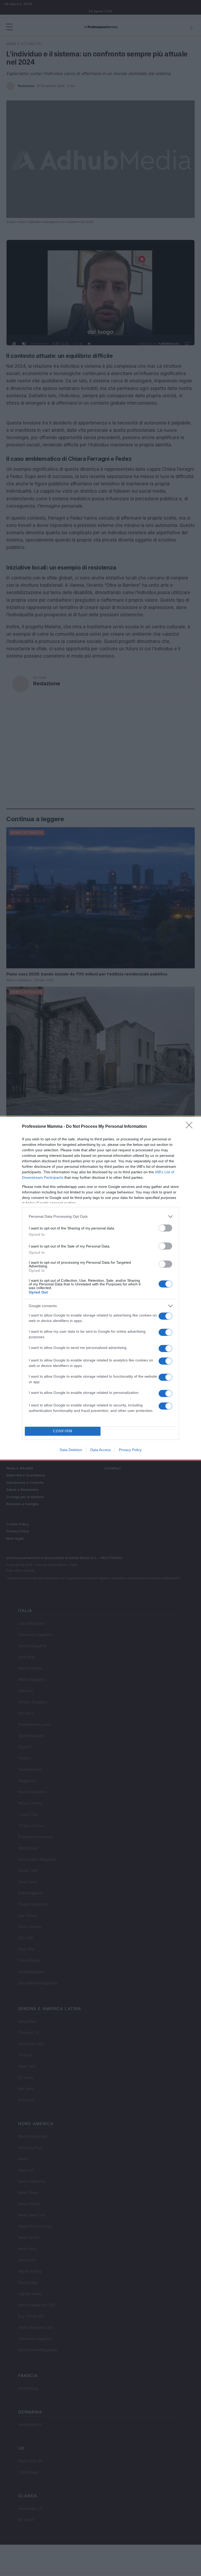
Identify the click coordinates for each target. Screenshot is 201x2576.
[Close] (191, 1127)
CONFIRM (63, 1431)
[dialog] (100, 1288)
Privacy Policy (130, 1450)
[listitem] (100, 1217)
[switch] (165, 1228)
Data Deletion (71, 1450)
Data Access (100, 1450)
